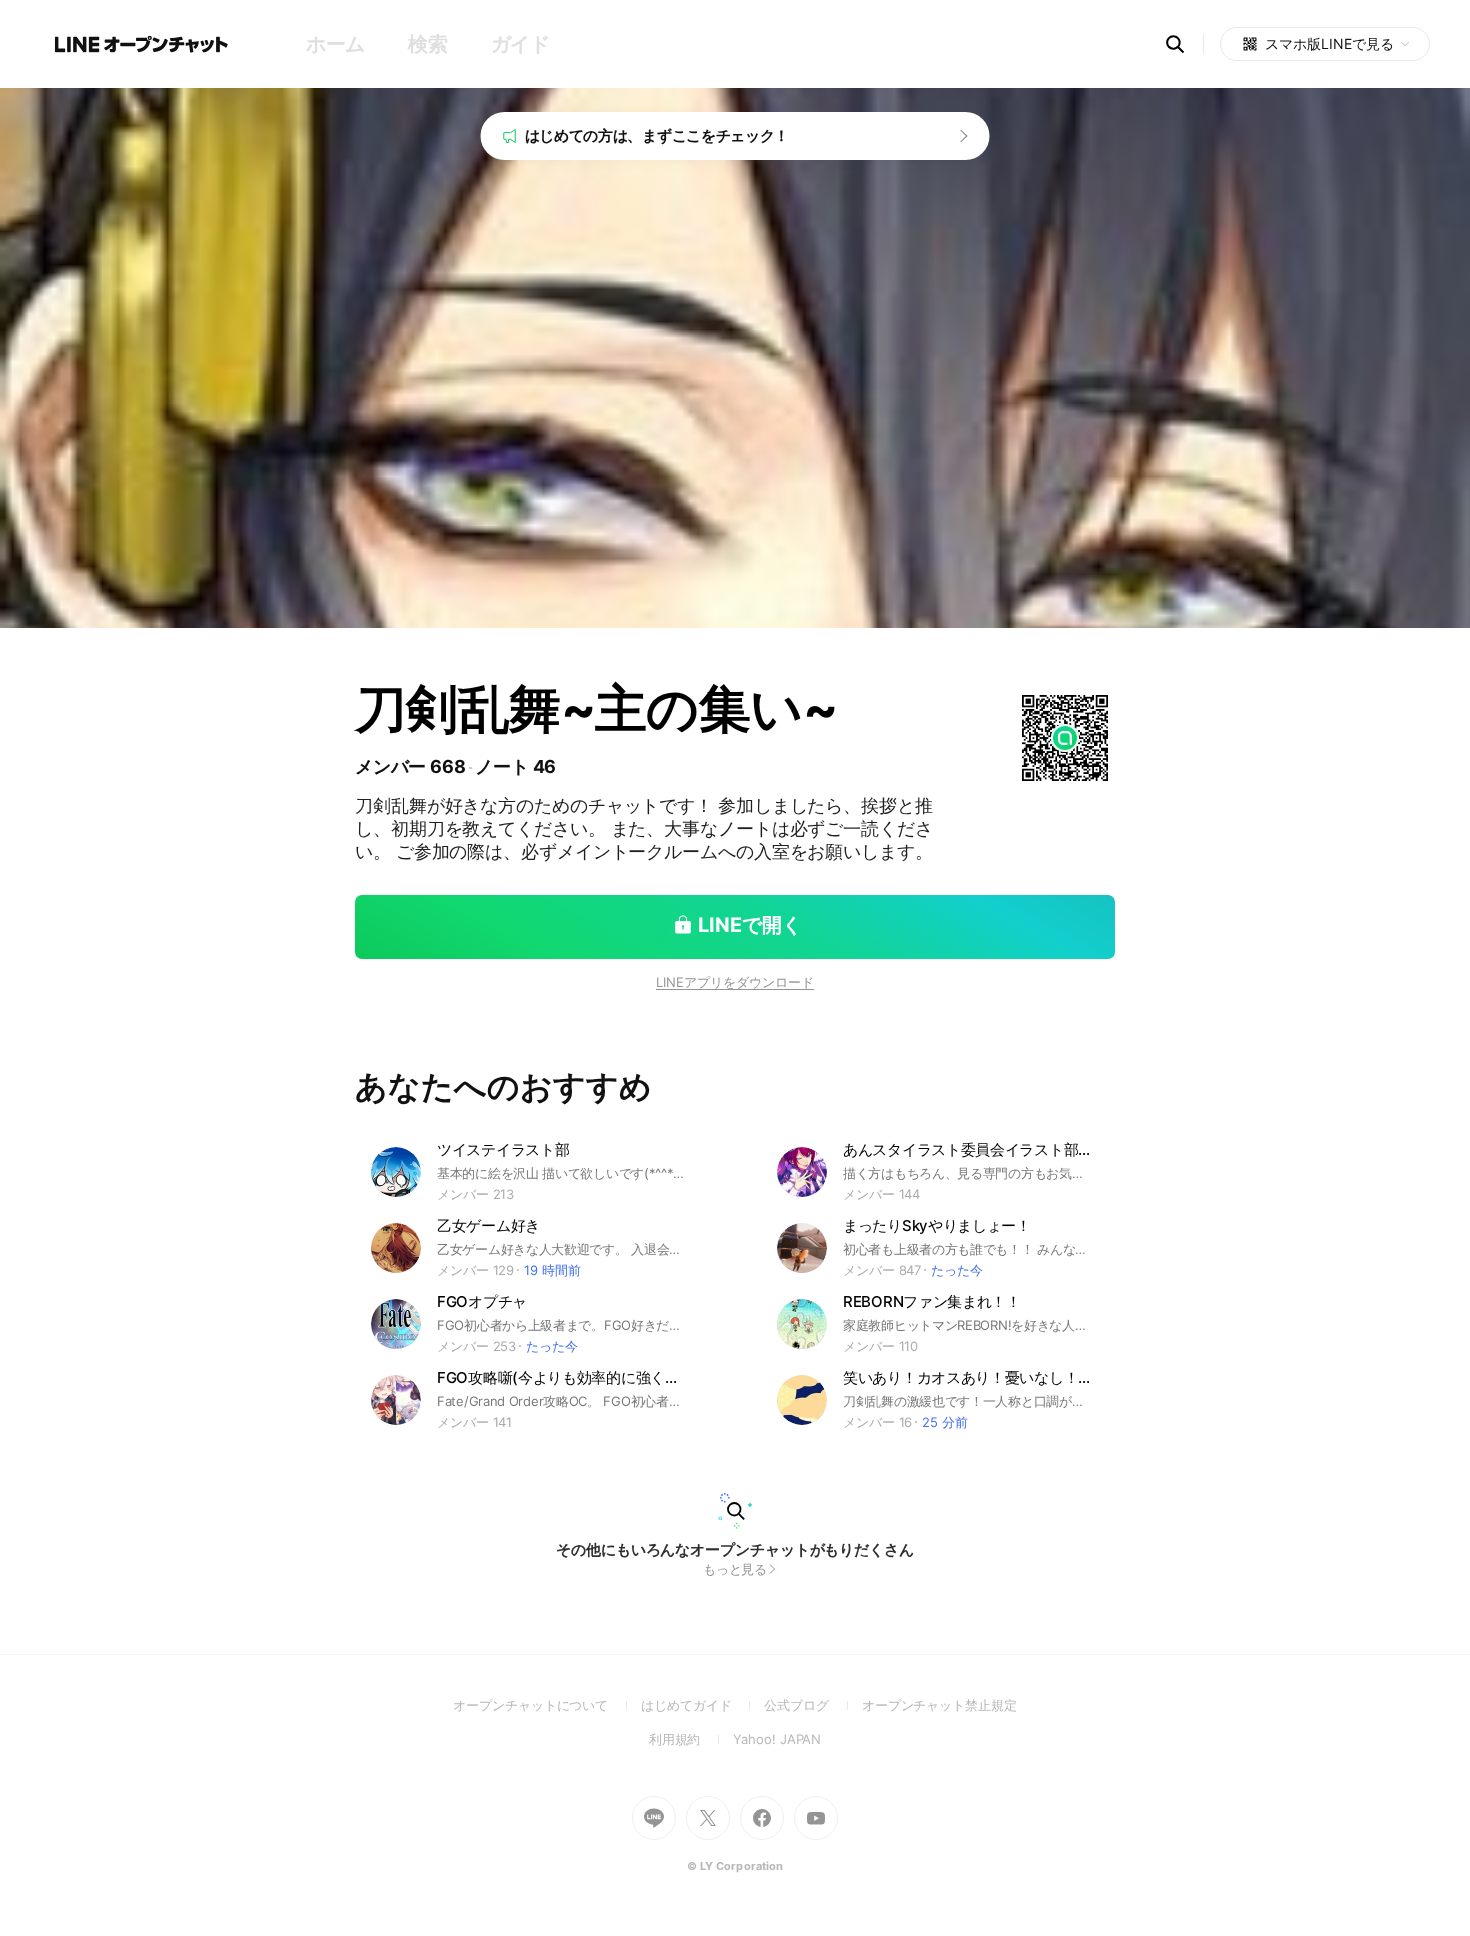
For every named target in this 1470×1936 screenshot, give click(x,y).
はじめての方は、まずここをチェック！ (657, 135)
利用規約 (691, 1739)
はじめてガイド (702, 1705)
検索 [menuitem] (427, 44)
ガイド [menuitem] (520, 44)
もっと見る (735, 1569)
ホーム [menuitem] (335, 44)
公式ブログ (812, 1705)
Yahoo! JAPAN (777, 1739)
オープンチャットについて (547, 1705)
